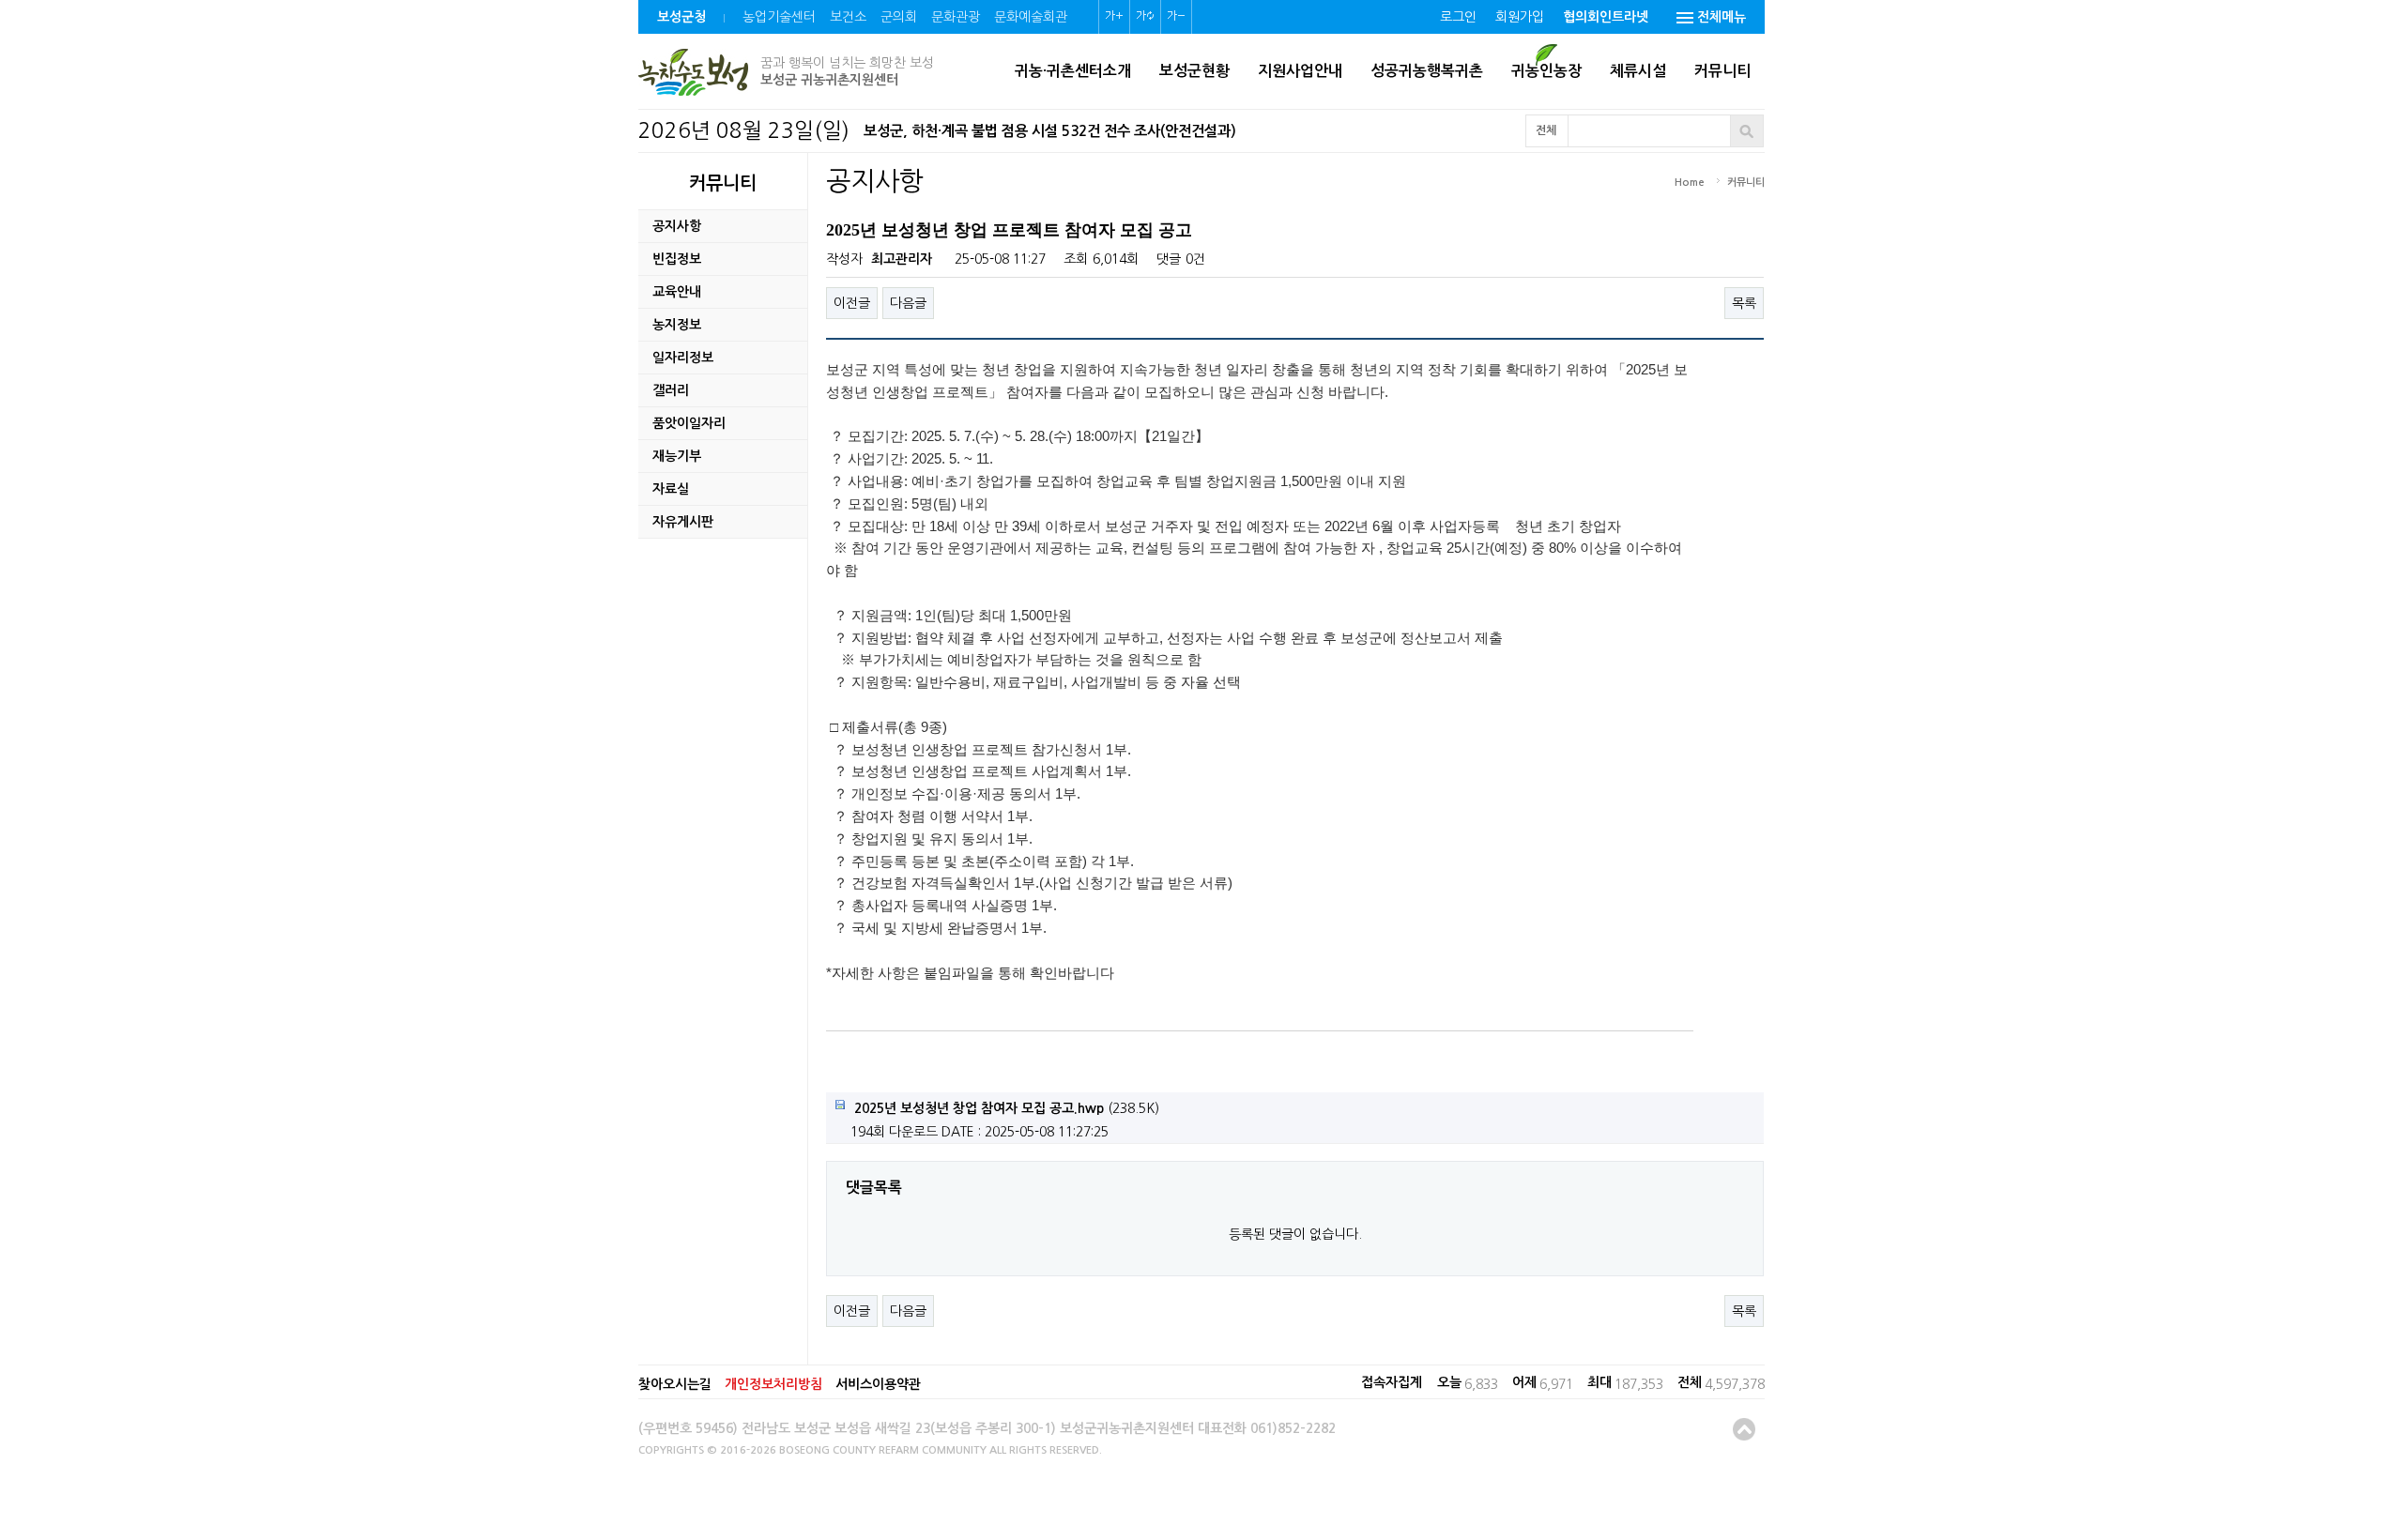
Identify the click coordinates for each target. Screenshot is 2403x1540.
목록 (1744, 303)
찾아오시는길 (675, 1384)
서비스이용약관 (878, 1384)
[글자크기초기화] (1145, 17)
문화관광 (956, 17)
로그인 (1458, 17)
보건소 (848, 17)
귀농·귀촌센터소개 (1073, 71)
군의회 (899, 17)
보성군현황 (1194, 71)
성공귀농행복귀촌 (1427, 71)
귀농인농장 (1546, 71)
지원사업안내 (1300, 71)
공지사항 (677, 226)
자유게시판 (683, 522)
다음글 (908, 303)
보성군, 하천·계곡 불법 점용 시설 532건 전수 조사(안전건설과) (1050, 131)
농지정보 (677, 325)
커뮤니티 (1722, 71)
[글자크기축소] (1176, 17)
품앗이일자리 (689, 423)
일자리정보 (683, 358)
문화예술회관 (1031, 17)
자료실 (671, 489)
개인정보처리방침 (773, 1384)
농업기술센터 (779, 17)
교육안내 (677, 292)
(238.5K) (1007, 1108)
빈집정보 (677, 259)
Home (1690, 183)
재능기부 (677, 456)
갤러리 (671, 390)
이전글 (852, 303)
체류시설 (1638, 71)
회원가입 (1520, 17)
